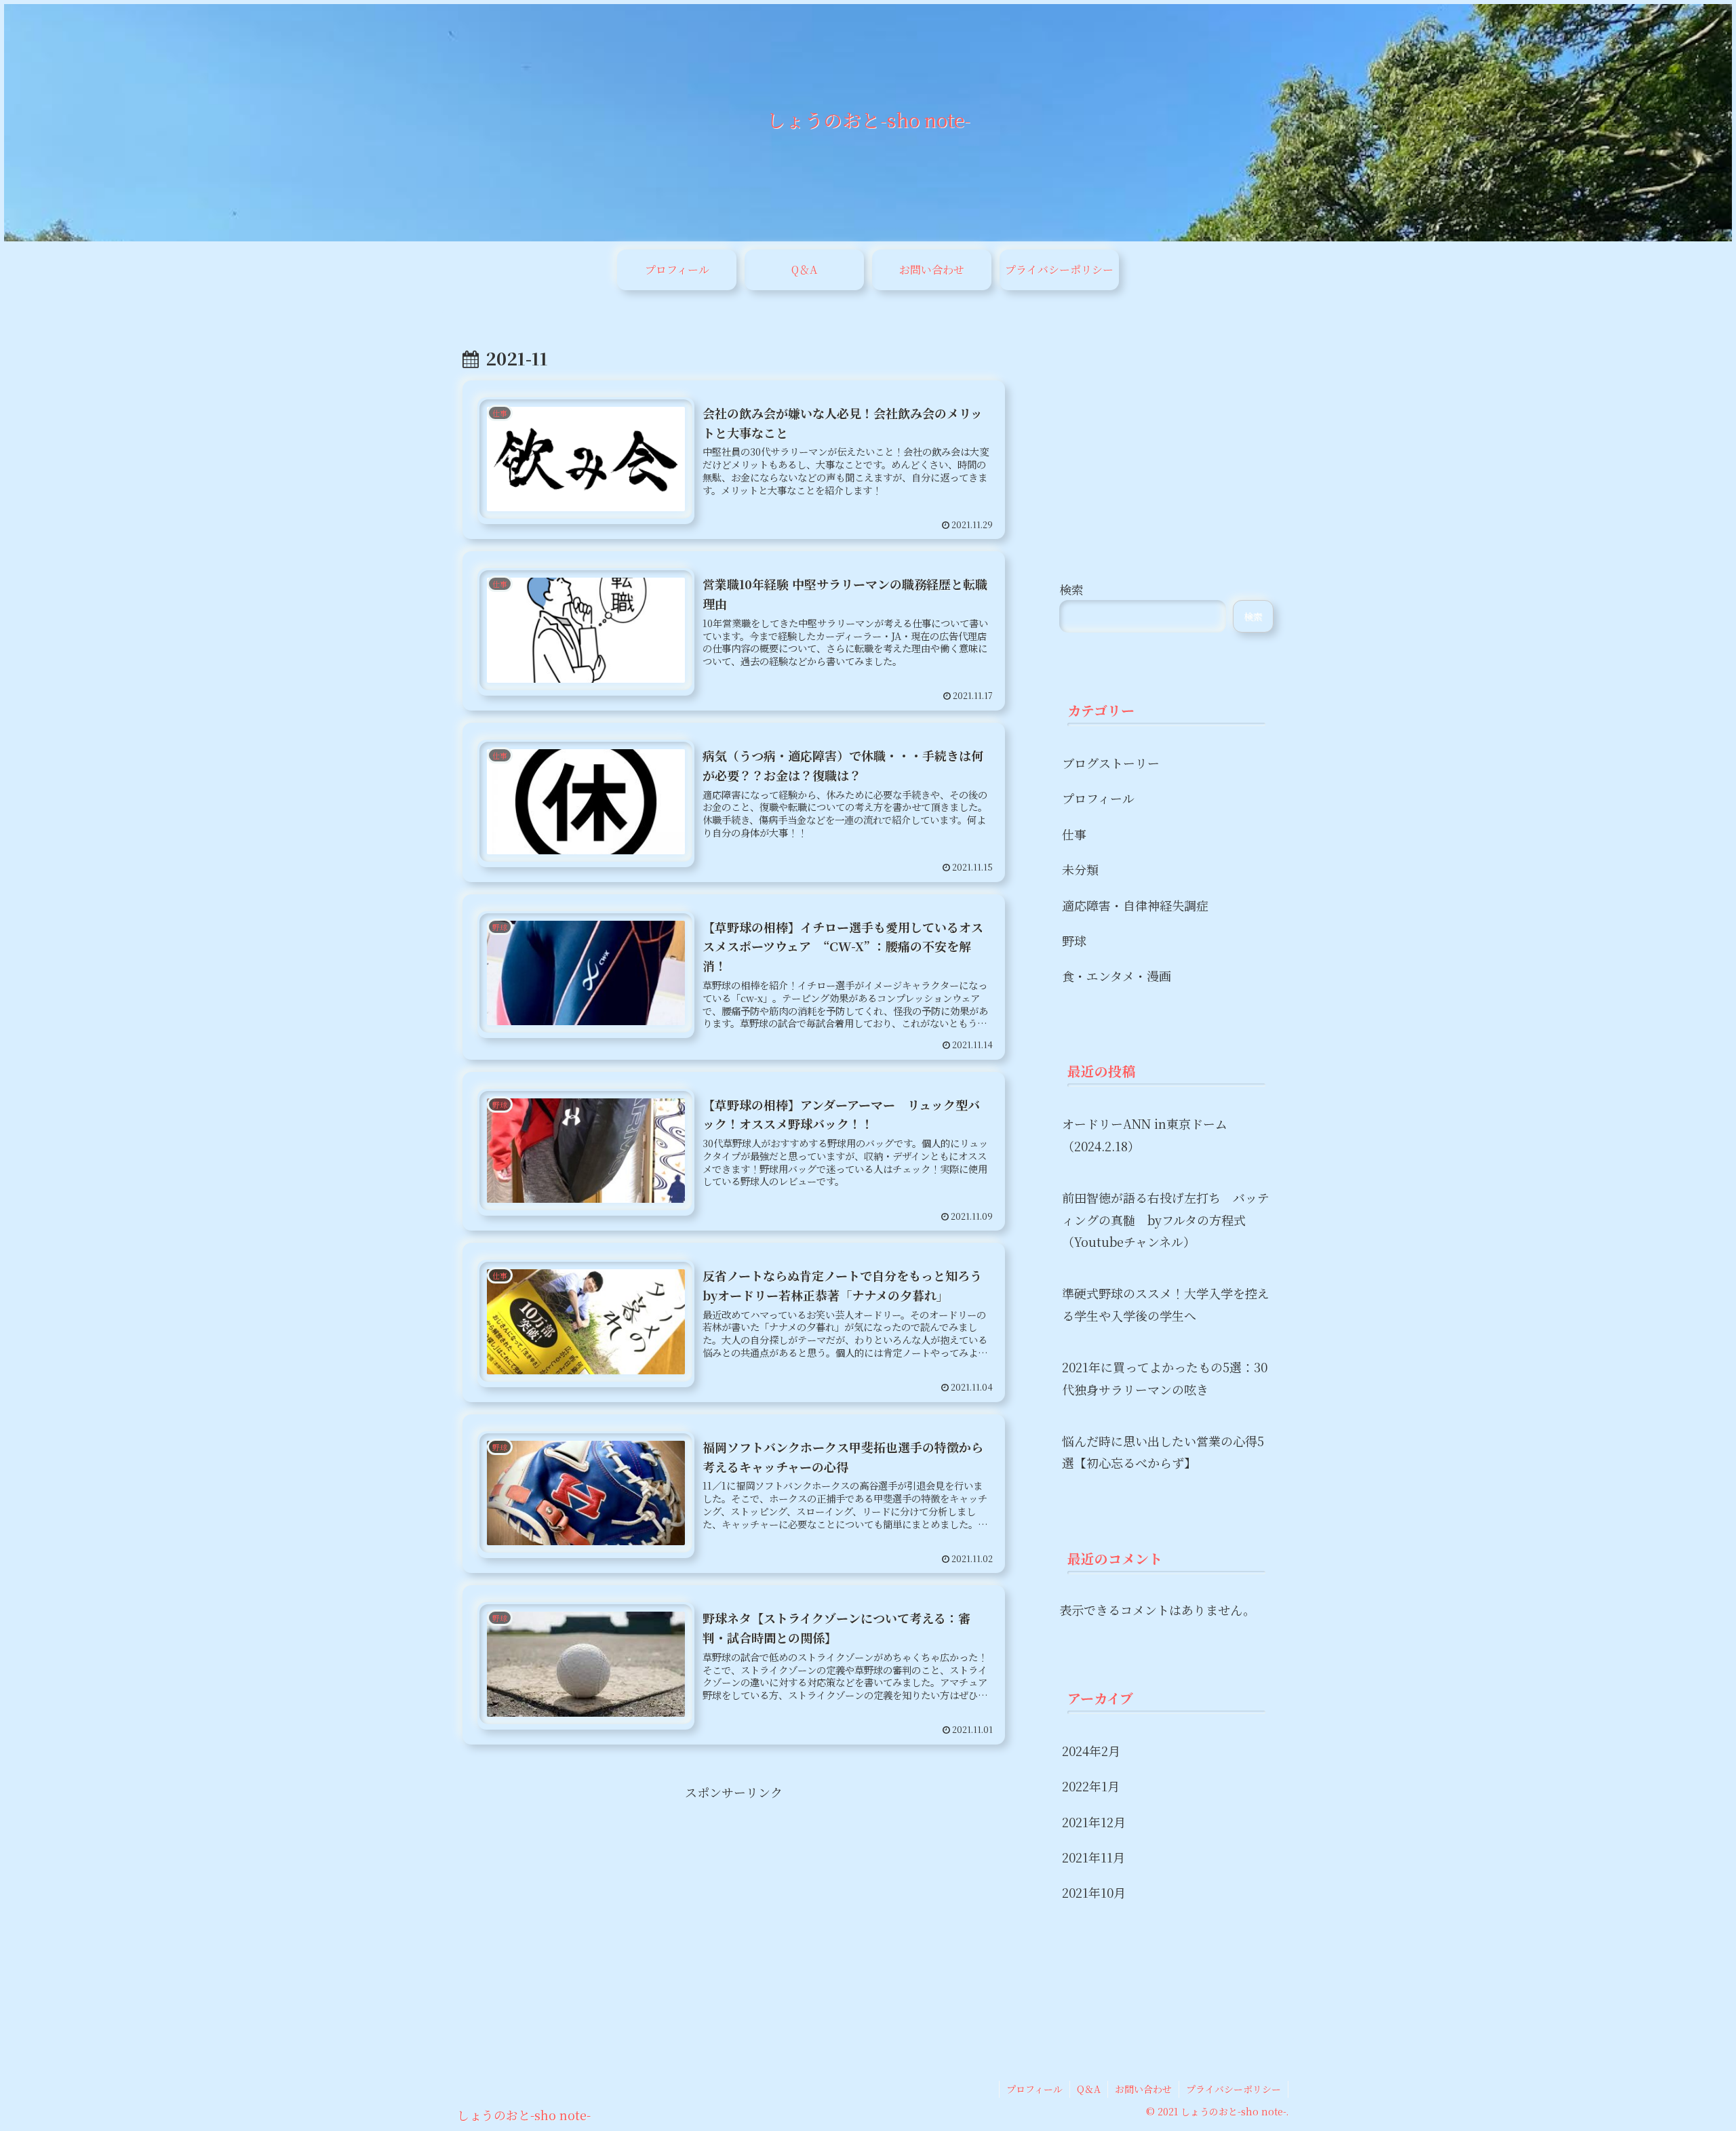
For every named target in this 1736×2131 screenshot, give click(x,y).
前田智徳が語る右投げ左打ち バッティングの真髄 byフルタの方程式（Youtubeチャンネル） (1166, 1219)
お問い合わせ (1143, 2089)
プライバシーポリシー (1234, 2089)
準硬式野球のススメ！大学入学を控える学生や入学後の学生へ (1166, 1304)
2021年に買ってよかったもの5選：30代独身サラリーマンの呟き (1165, 1378)
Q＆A (1089, 2089)
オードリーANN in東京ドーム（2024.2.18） (1145, 1134)
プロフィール (1034, 2089)
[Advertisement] (734, 1898)
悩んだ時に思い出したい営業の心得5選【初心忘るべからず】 (1163, 1452)
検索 (1071, 589)
